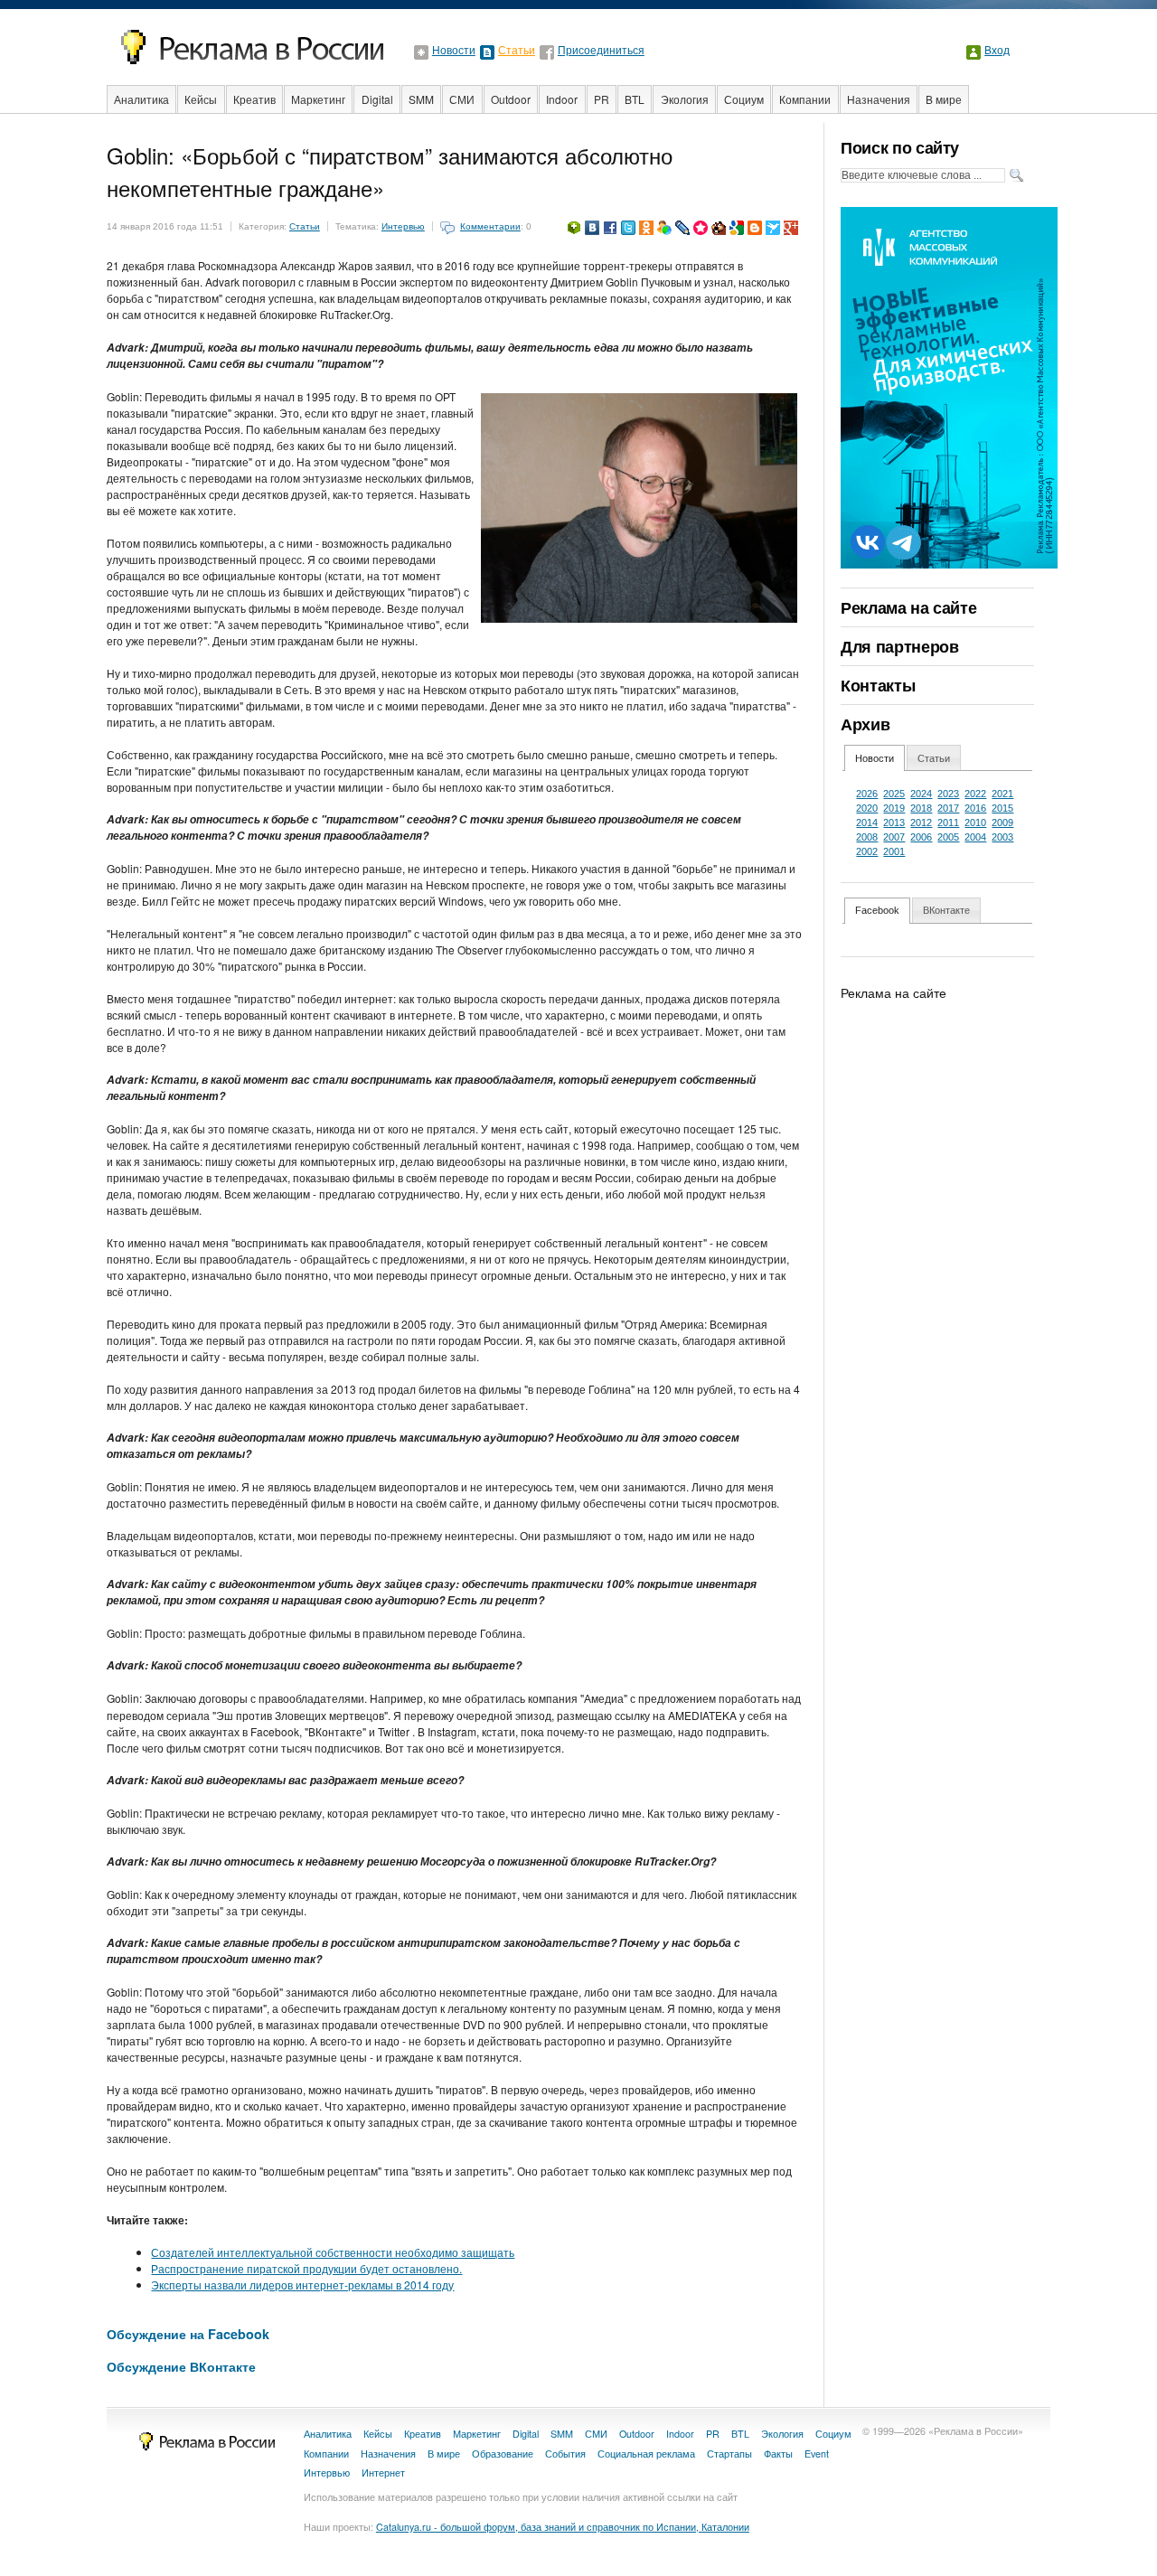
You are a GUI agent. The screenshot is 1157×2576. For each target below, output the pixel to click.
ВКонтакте (946, 910)
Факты (778, 2454)
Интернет (383, 2473)
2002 (867, 851)
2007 (894, 837)
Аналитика (141, 99)
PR (602, 99)
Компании (805, 99)
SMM (421, 99)
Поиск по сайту (900, 147)
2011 (948, 823)
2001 (894, 851)
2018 (921, 808)
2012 (921, 823)
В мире (944, 99)
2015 (1002, 808)
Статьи (517, 51)
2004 (975, 837)
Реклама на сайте (908, 607)
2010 (975, 823)
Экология (685, 99)
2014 (867, 823)
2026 (867, 794)
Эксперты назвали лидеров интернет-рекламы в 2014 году (302, 2285)
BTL (635, 99)
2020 (867, 808)
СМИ (462, 99)
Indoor (562, 99)
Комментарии (490, 226)
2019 (894, 808)
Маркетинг (318, 99)
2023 (948, 794)
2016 (975, 808)
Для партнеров (899, 646)
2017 (948, 808)
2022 (975, 794)
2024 (921, 794)
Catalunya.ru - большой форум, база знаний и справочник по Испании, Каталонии (563, 2527)
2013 (894, 823)
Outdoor (511, 99)
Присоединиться (601, 51)
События (565, 2454)
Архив (865, 724)
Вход (997, 51)
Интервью (403, 226)
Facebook (877, 910)
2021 (1002, 794)
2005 (948, 837)
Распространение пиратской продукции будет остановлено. (306, 2268)
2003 (1002, 837)
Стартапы (729, 2454)
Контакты (878, 685)
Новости (454, 51)
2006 (921, 837)
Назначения (879, 99)
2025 (894, 794)
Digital (377, 99)
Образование (503, 2454)
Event (817, 2454)
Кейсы (201, 99)
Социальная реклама (646, 2454)
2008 (867, 837)
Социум (744, 99)
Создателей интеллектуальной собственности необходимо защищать (333, 2252)
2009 (1002, 823)
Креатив (254, 99)
